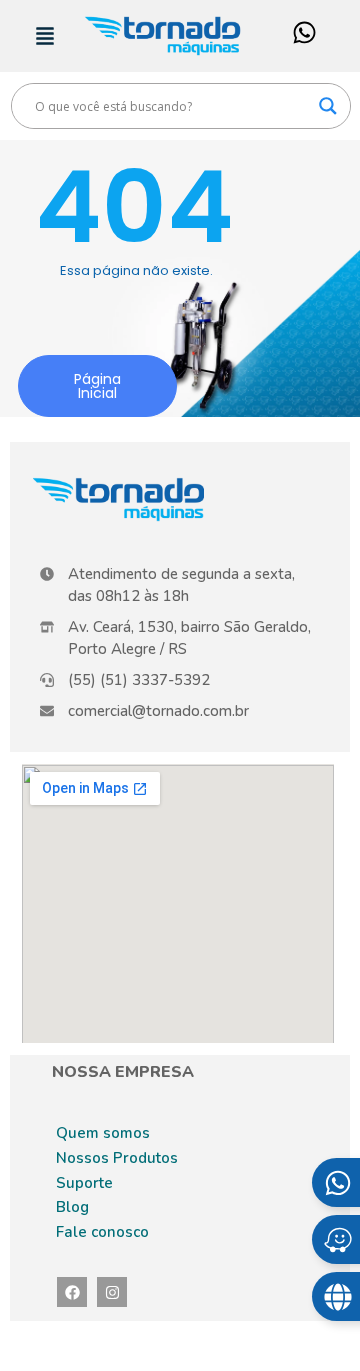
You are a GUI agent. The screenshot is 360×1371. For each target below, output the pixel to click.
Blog (72, 1207)
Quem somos (103, 1133)
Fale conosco (102, 1232)
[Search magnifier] (328, 106)
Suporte (84, 1183)
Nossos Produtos (117, 1158)
